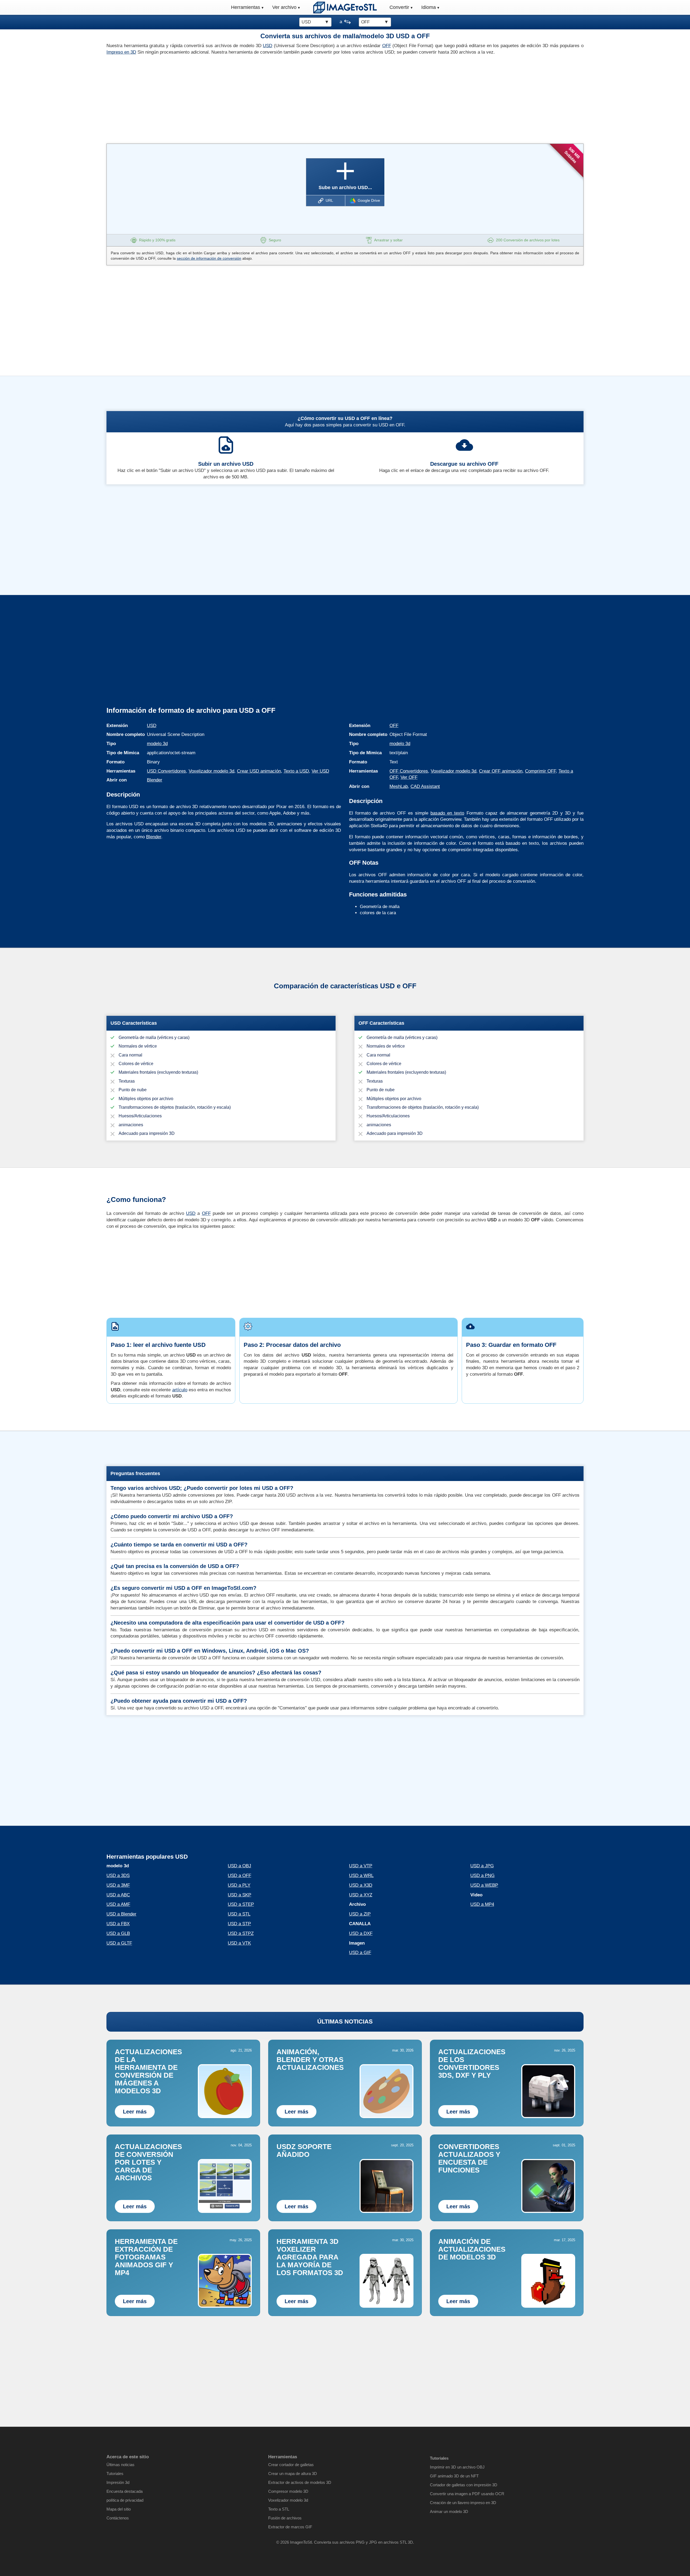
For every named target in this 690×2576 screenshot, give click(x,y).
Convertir (399, 7)
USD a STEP (241, 1904)
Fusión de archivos (285, 2518)
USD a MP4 (482, 1904)
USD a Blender (121, 1914)
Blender (155, 780)
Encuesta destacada (125, 2491)
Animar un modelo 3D (449, 2511)
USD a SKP (239, 1895)
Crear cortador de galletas (291, 2465)
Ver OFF (409, 777)
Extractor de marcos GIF (290, 2527)
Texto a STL (279, 2509)
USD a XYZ (361, 1895)
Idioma (429, 7)
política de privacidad (125, 2500)
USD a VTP (361, 1866)
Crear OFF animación (501, 771)
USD (268, 46)
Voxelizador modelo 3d (211, 771)
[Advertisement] (224, 98)
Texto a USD (296, 771)
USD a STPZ (241, 1933)
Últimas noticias (120, 2465)
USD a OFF (239, 1875)
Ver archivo (284, 7)
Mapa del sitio (119, 2509)
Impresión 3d (118, 2482)
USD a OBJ (239, 1866)
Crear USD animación (259, 771)
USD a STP (239, 1924)
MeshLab (399, 786)
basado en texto (447, 813)
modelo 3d (157, 744)
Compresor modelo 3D (288, 2491)
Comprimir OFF (540, 771)
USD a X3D (361, 1885)
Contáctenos (118, 2518)
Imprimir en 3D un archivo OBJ (457, 2467)
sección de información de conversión (209, 258)
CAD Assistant (425, 786)
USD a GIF (360, 1953)
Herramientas (246, 7)
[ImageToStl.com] (345, 7)
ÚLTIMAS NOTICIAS (345, 2021)
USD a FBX (118, 1924)
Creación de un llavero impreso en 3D (463, 2503)
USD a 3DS (118, 1875)
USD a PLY (239, 1885)
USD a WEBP (484, 1885)
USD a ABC (118, 1895)
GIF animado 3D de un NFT (454, 2476)
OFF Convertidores (409, 771)
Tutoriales (115, 2474)
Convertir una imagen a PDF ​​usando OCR (467, 2494)
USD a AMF (118, 1904)
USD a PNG (482, 1875)
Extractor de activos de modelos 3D (300, 2482)
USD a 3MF (118, 1885)
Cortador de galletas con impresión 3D (464, 2485)
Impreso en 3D (121, 52)
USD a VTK (239, 1943)
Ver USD (320, 771)
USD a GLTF (119, 1943)
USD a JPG (482, 1866)
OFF (387, 46)
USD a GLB (118, 1933)
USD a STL (239, 1914)
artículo (180, 1390)
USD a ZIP (360, 1914)
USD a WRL (361, 1875)
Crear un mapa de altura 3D (293, 2474)
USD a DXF (361, 1933)
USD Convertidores (166, 771)
